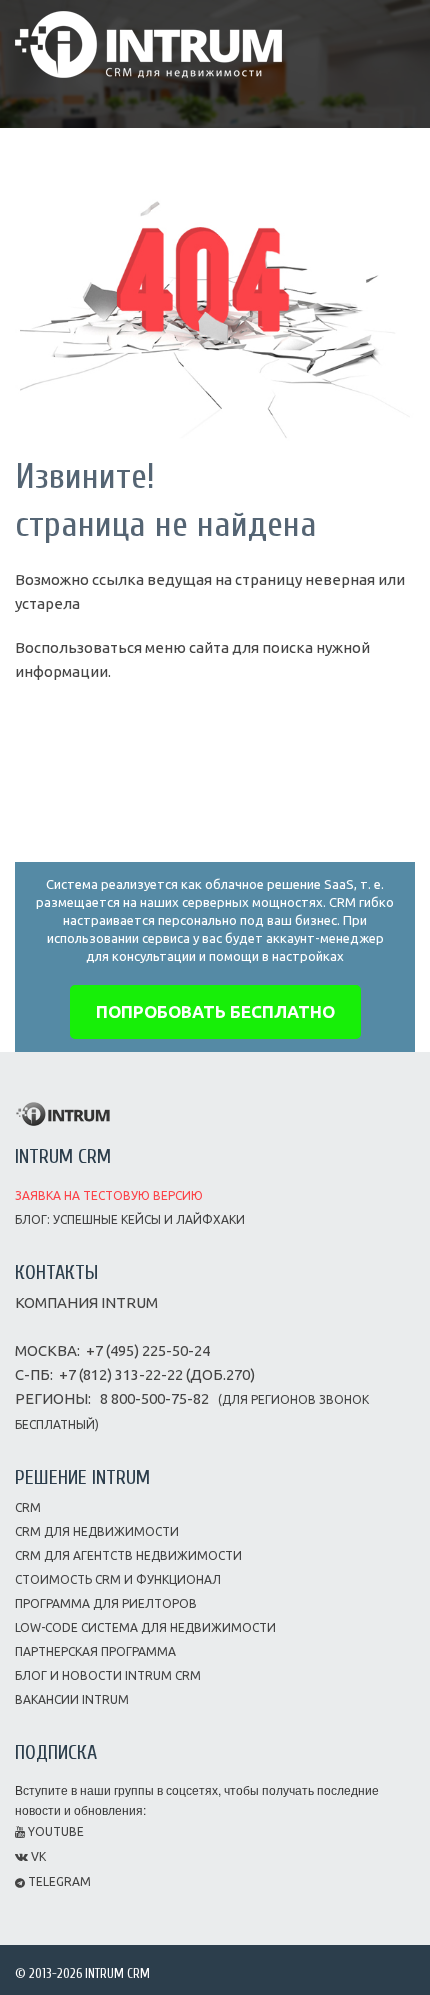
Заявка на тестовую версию (109, 1195)
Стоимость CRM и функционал (118, 1579)
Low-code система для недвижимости (145, 1627)
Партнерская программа (95, 1651)
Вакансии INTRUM (72, 1699)
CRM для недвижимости (97, 1531)
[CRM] (148, 37)
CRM (28, 1507)
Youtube (54, 1831)
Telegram (58, 1881)
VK (37, 1856)
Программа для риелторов (106, 1603)
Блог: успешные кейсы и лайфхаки (130, 1219)
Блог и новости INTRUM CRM (108, 1675)
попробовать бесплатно (215, 1011)
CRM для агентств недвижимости (128, 1555)
